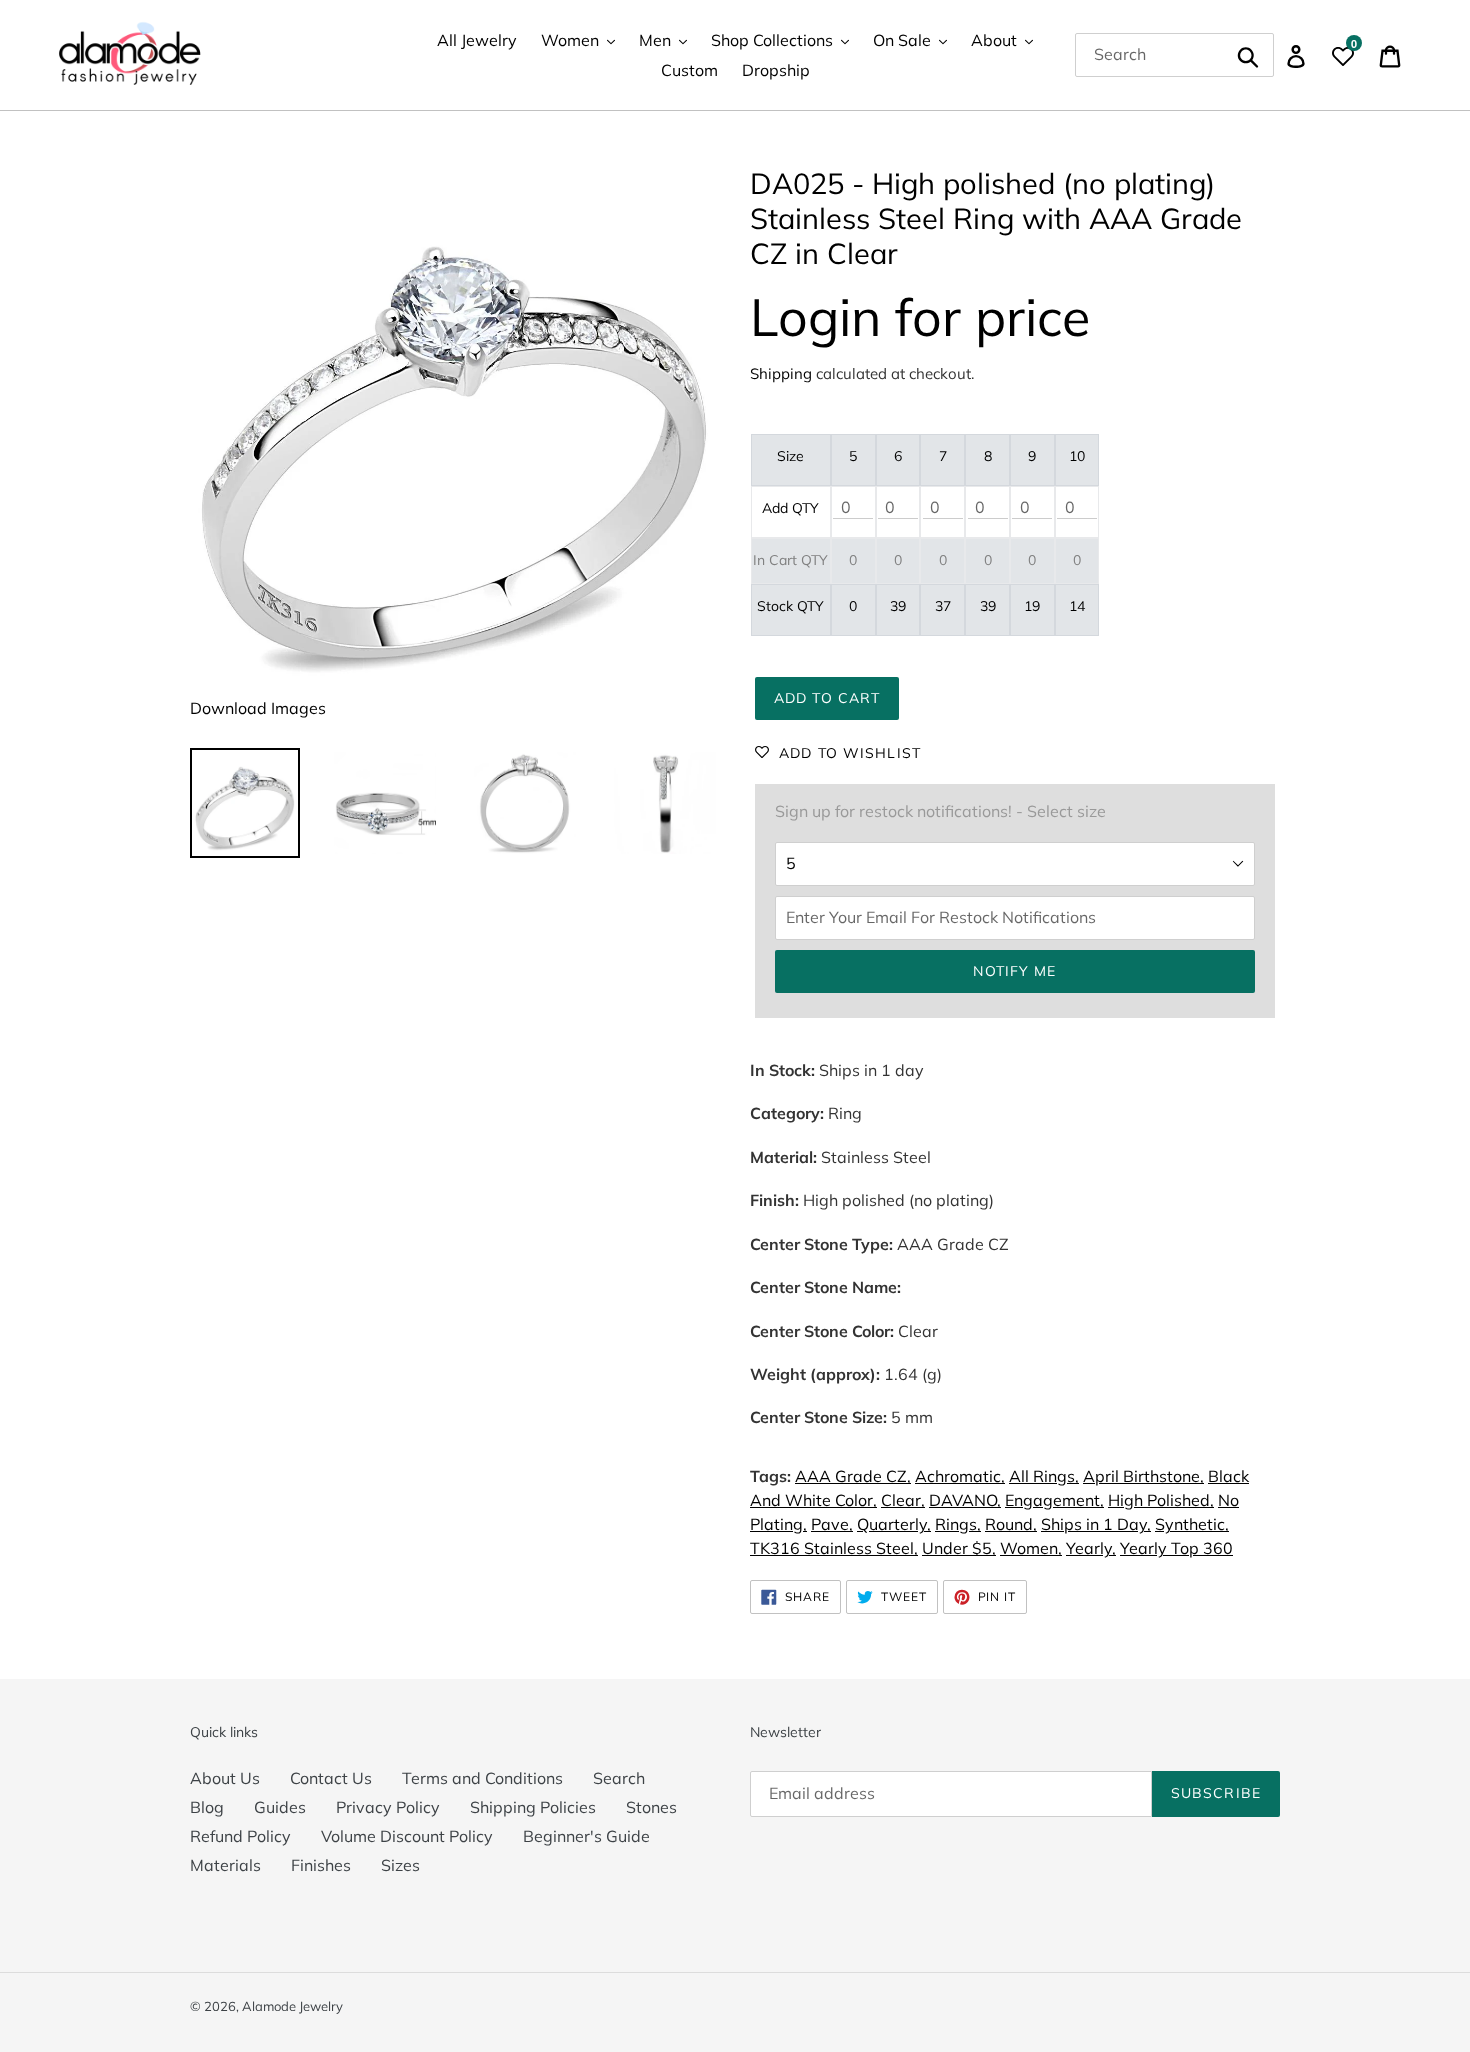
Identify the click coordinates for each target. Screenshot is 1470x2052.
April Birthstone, (1143, 1476)
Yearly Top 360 (1176, 1548)
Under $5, (959, 1548)
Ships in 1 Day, (1096, 1524)
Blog (207, 1807)
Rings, (958, 1524)
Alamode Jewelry (292, 2006)
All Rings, (1044, 1476)
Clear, (903, 1500)
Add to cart (827, 698)
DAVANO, (965, 1500)
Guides (280, 1807)
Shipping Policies (533, 1807)
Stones (651, 1807)
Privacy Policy (388, 1807)
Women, (1031, 1548)
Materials (225, 1865)
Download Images (258, 708)
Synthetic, (1192, 1524)
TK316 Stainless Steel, (834, 1548)
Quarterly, (894, 1524)
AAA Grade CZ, (853, 1476)
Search (619, 1778)
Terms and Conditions (482, 1778)
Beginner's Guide (586, 1836)
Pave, (832, 1524)
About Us (225, 1778)
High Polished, (1161, 1500)
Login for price (920, 316)
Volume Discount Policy (407, 1836)
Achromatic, (960, 1476)
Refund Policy (240, 1836)
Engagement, (1054, 1500)
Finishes (321, 1865)
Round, (1011, 1524)
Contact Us (331, 1778)
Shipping (781, 373)
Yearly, (1091, 1548)
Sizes (400, 1865)
